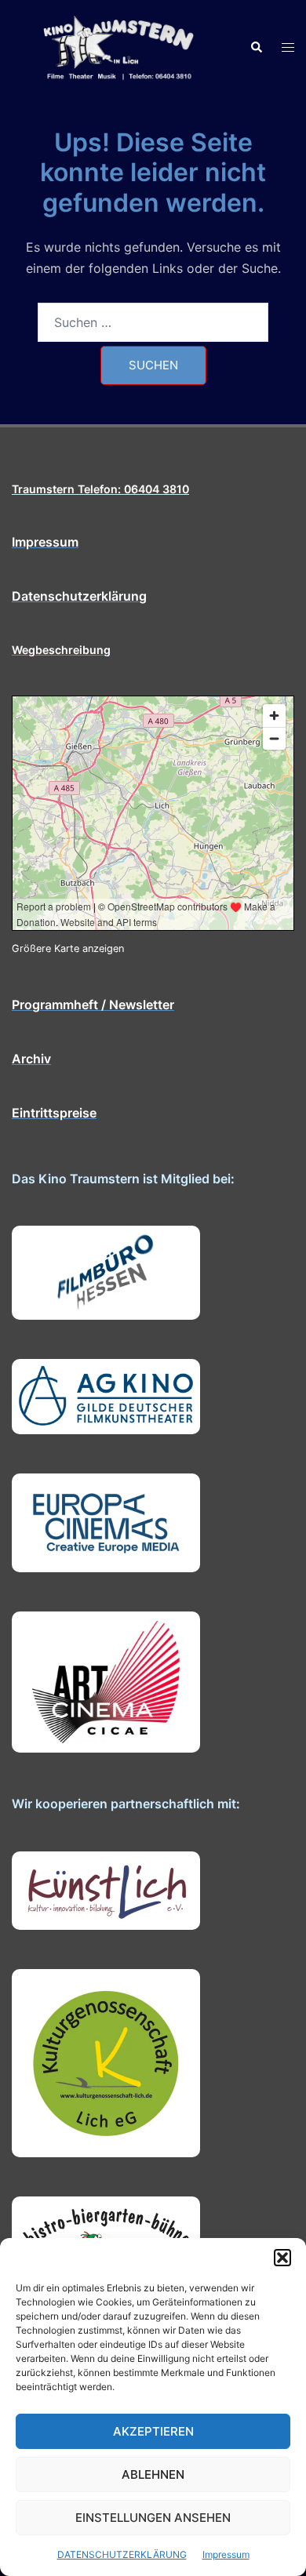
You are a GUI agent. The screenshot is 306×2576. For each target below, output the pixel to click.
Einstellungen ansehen (153, 2518)
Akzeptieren (153, 2431)
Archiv (31, 1059)
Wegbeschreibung (61, 650)
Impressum (226, 2554)
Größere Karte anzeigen (68, 948)
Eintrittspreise (54, 1113)
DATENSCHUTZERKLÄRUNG (122, 2554)
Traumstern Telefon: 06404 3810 (100, 489)
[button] (282, 2258)
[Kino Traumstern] (119, 46)
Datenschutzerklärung (79, 596)
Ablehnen (153, 2474)
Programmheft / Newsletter (93, 1005)
